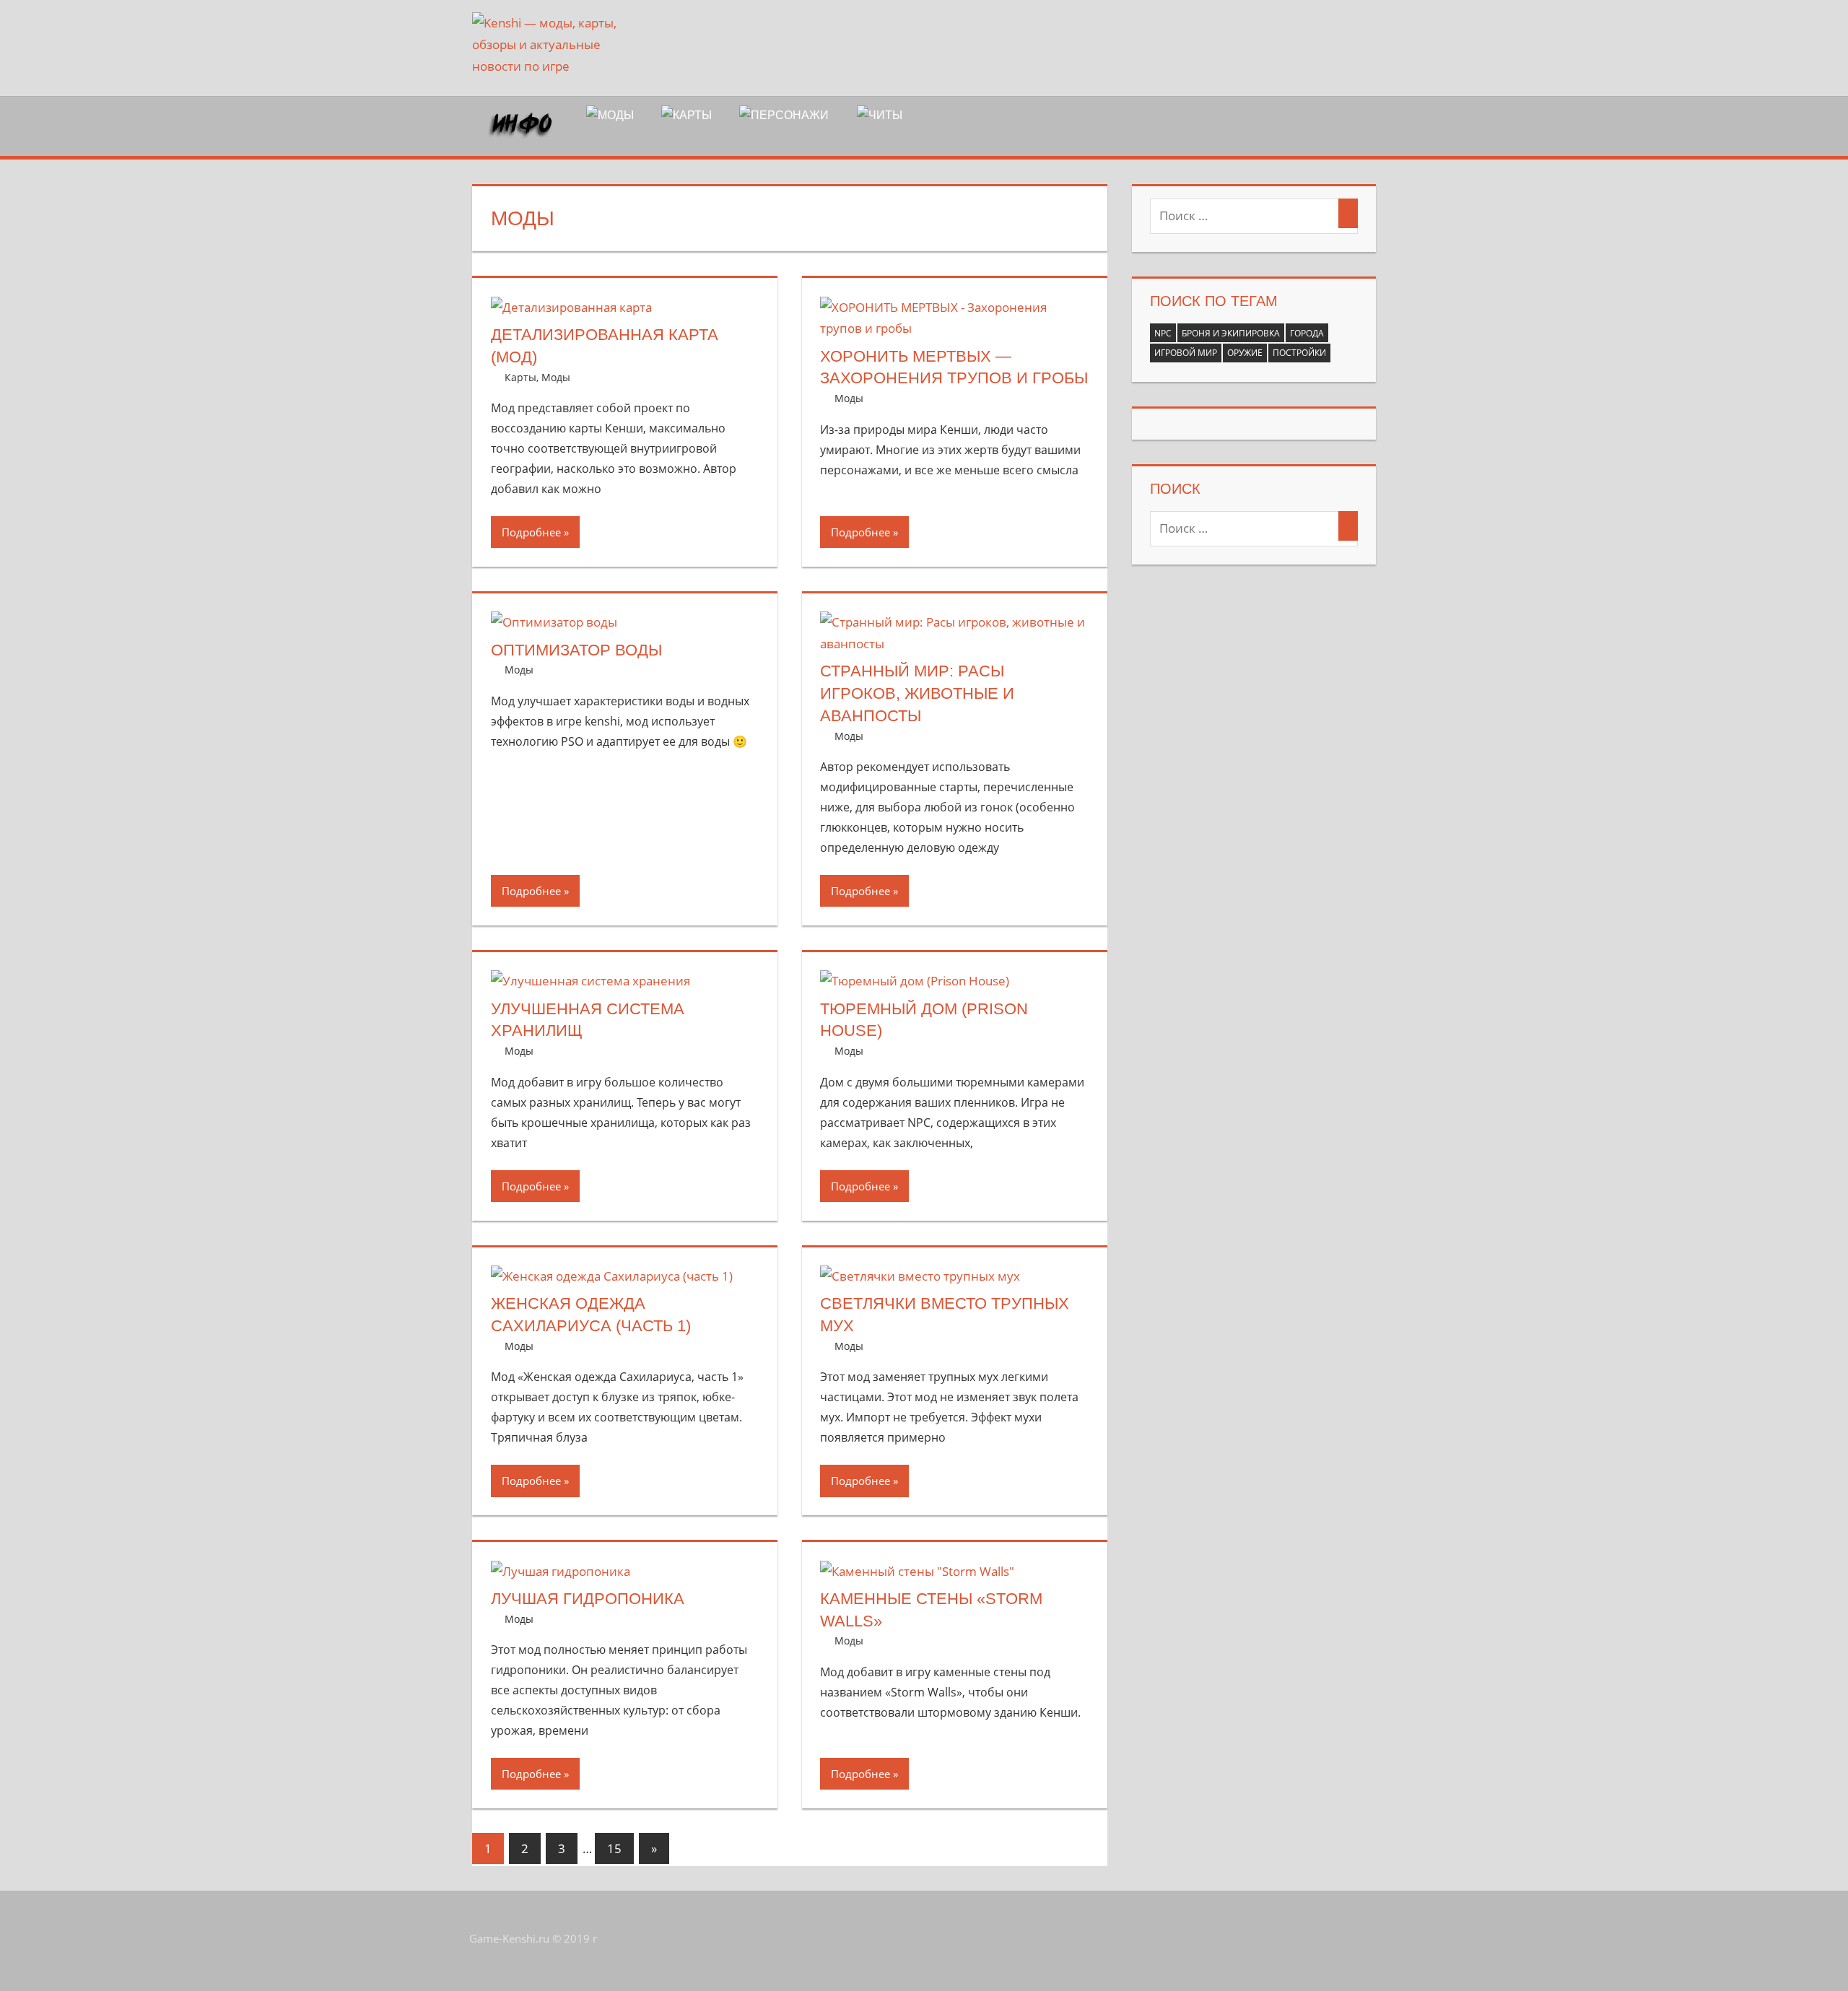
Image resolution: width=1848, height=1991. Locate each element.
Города (1307, 333)
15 (614, 1848)
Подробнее (531, 532)
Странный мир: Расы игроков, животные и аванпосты (917, 693)
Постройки (1299, 353)
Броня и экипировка (1231, 333)
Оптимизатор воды (576, 650)
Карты (520, 377)
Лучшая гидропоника (588, 1599)
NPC (1163, 333)
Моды (556, 377)
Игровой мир (1186, 353)
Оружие (1245, 353)
